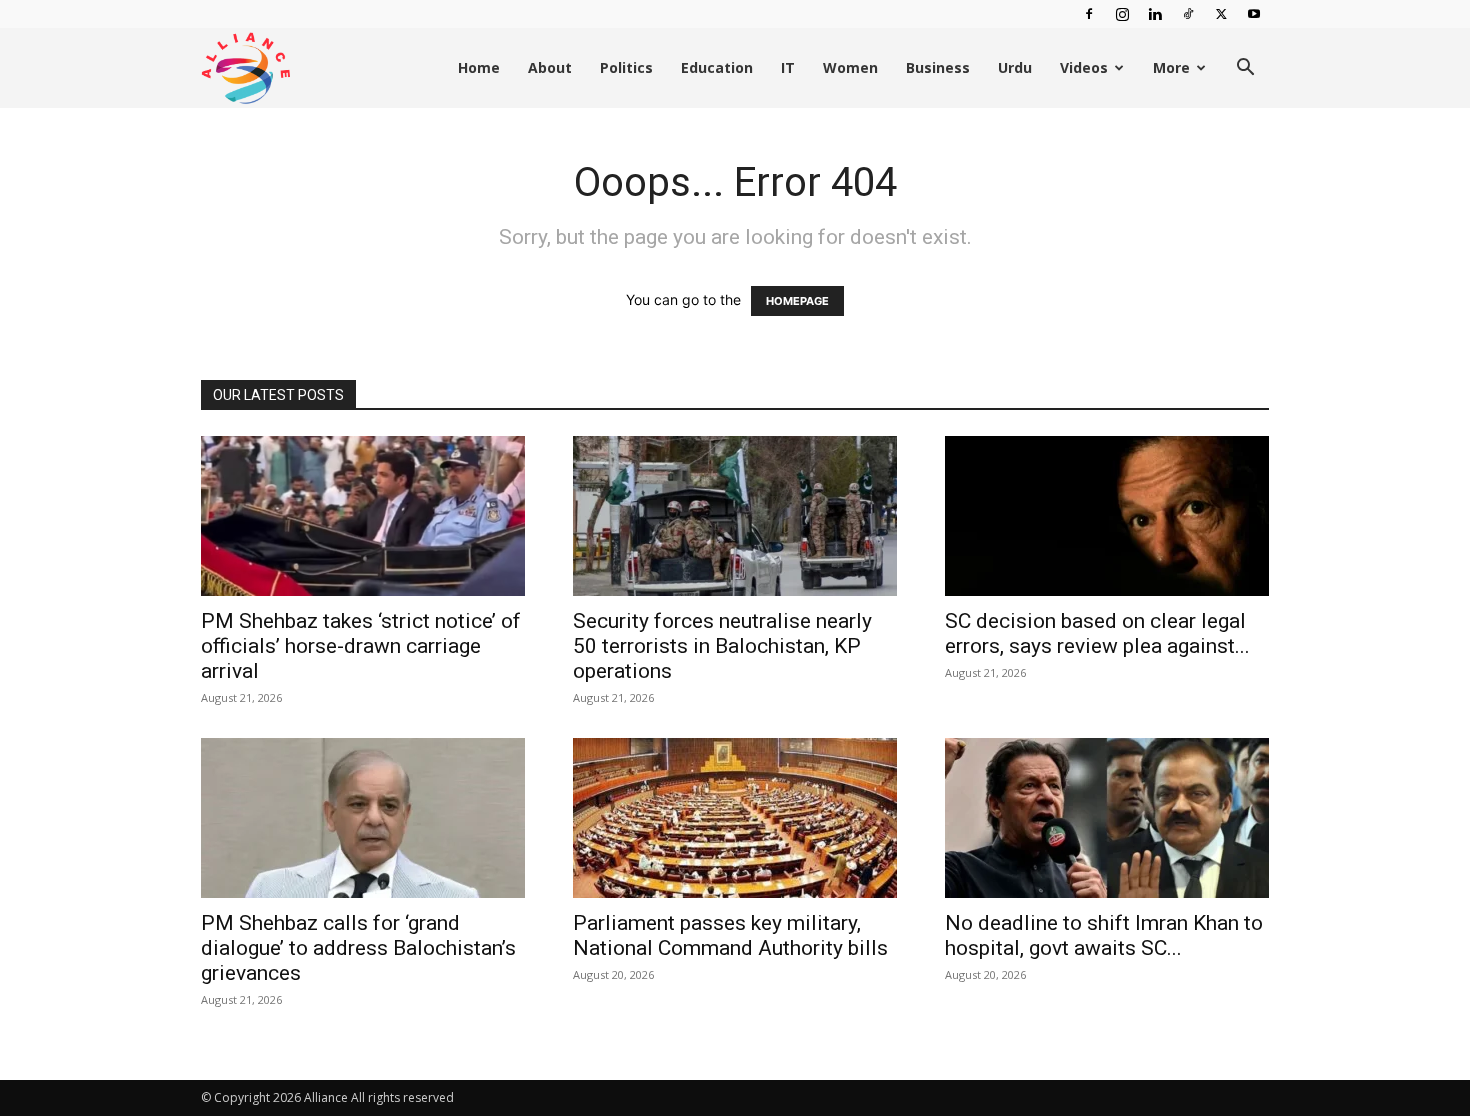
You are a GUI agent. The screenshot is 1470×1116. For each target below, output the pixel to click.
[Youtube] (1254, 14)
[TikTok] (1188, 14)
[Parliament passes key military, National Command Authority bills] (735, 818)
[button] (1245, 69)
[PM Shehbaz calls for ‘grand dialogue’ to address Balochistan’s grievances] (363, 818)
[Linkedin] (1155, 14)
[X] (1221, 14)
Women (850, 67)
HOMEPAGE (797, 301)
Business (938, 67)
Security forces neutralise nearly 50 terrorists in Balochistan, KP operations (722, 646)
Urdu (1015, 67)
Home (479, 67)
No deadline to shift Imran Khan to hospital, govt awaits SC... (1104, 935)
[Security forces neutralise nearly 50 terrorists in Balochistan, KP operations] (735, 516)
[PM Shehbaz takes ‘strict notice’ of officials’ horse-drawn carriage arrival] (363, 516)
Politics (626, 67)
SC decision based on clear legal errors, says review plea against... (1097, 633)
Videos (1084, 67)
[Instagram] (1122, 14)
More (1171, 67)
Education (717, 67)
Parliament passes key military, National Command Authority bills (730, 935)
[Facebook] (1089, 14)
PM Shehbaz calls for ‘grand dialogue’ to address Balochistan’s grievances (358, 948)
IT (788, 67)
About (550, 67)
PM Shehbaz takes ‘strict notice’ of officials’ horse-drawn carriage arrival (361, 646)
